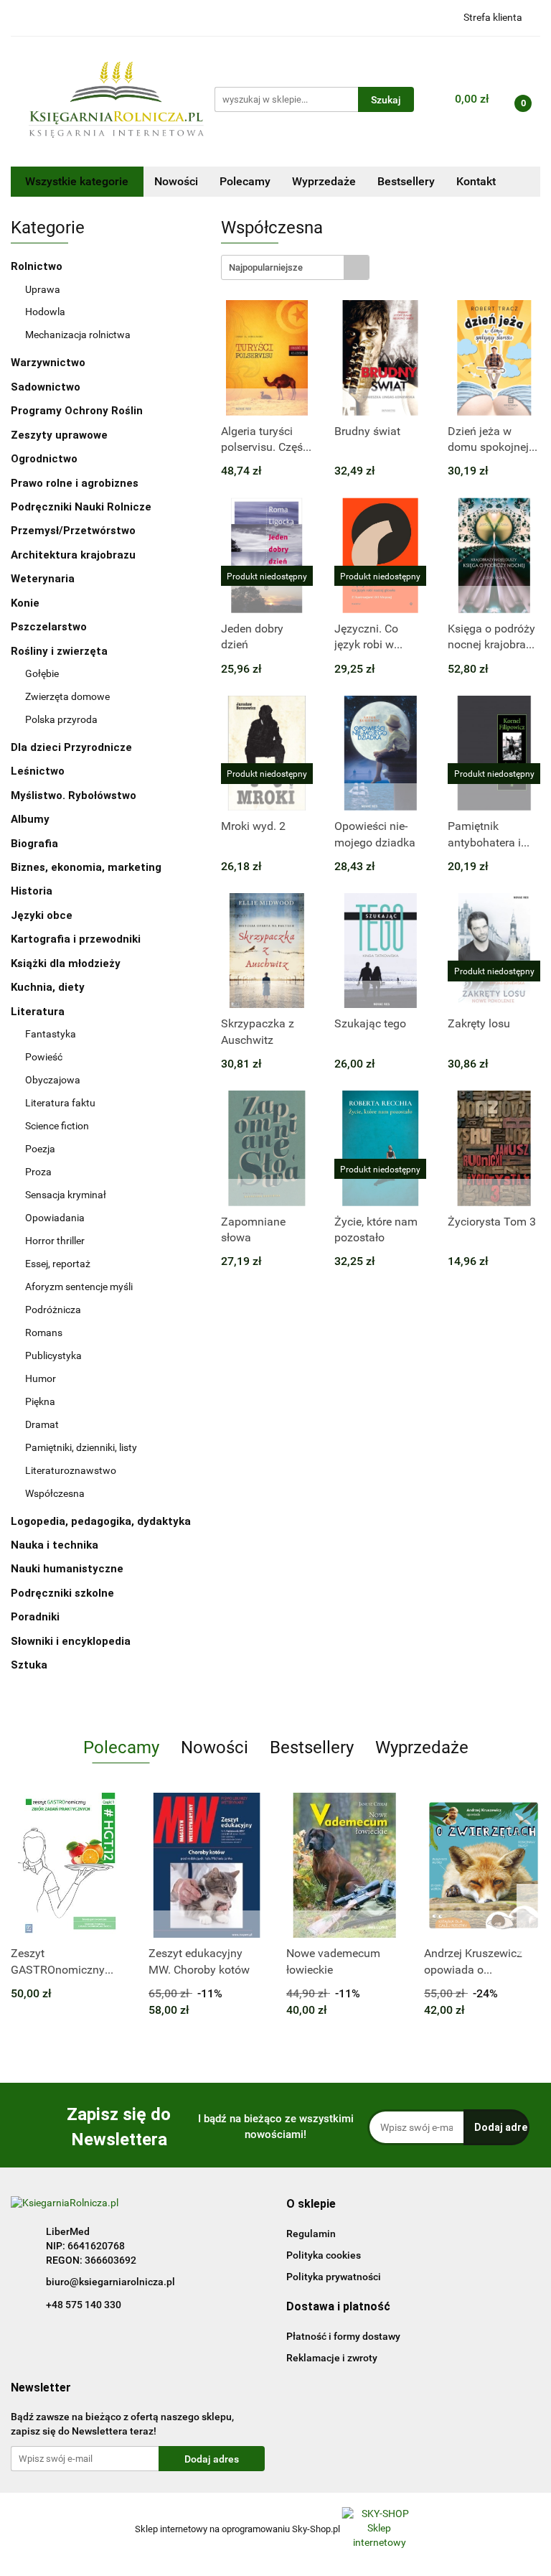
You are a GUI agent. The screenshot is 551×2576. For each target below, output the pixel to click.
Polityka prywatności (334, 2277)
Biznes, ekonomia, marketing (88, 867)
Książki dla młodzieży (67, 963)
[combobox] (295, 267)
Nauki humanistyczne (69, 1569)
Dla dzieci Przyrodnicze (71, 747)
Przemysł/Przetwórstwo (73, 531)
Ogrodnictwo (44, 459)
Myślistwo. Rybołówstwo (74, 795)
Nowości (176, 181)
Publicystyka (53, 1355)
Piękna (40, 1401)
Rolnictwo (38, 266)
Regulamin (311, 2234)
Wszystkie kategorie (77, 181)
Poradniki (37, 1617)
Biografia (36, 844)
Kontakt (476, 181)
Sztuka (30, 1665)
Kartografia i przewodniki (77, 939)
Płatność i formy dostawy (343, 2336)
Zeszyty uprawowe (59, 435)
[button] (311, 2204)
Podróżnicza (53, 1310)
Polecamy (245, 181)
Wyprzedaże (324, 181)
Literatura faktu (60, 1103)
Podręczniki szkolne (64, 1593)
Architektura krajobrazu (73, 555)
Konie (25, 603)
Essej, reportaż (58, 1264)
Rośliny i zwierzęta (61, 651)
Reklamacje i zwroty (332, 2358)
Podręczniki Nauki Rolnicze (81, 507)
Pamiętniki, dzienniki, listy (81, 1447)
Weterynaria (43, 579)
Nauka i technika (56, 1545)
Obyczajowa (53, 1080)
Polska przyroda (61, 719)
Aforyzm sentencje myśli (79, 1287)
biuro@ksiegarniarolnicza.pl (110, 2282)
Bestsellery (406, 181)
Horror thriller (55, 1241)
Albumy (32, 819)
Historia (33, 891)
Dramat (42, 1424)
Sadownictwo (46, 387)
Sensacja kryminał (66, 1195)
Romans (44, 1333)
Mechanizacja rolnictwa (78, 335)
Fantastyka (51, 1034)
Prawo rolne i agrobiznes (75, 483)
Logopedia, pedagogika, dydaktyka (101, 1521)
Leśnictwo (38, 771)
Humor (41, 1378)
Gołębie (42, 673)
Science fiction (57, 1126)
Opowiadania (55, 1218)
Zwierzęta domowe (67, 696)
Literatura (39, 1012)
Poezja (40, 1149)
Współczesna (55, 1493)
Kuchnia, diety (49, 987)
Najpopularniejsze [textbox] (266, 267)
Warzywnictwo (48, 363)
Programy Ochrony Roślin (77, 411)
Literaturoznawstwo (71, 1470)
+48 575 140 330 (84, 2305)
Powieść (44, 1057)
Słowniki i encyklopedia (72, 1641)
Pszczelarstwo (49, 627)
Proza (38, 1172)
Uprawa (43, 289)
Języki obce (43, 915)
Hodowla (45, 312)
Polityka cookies (324, 2255)
